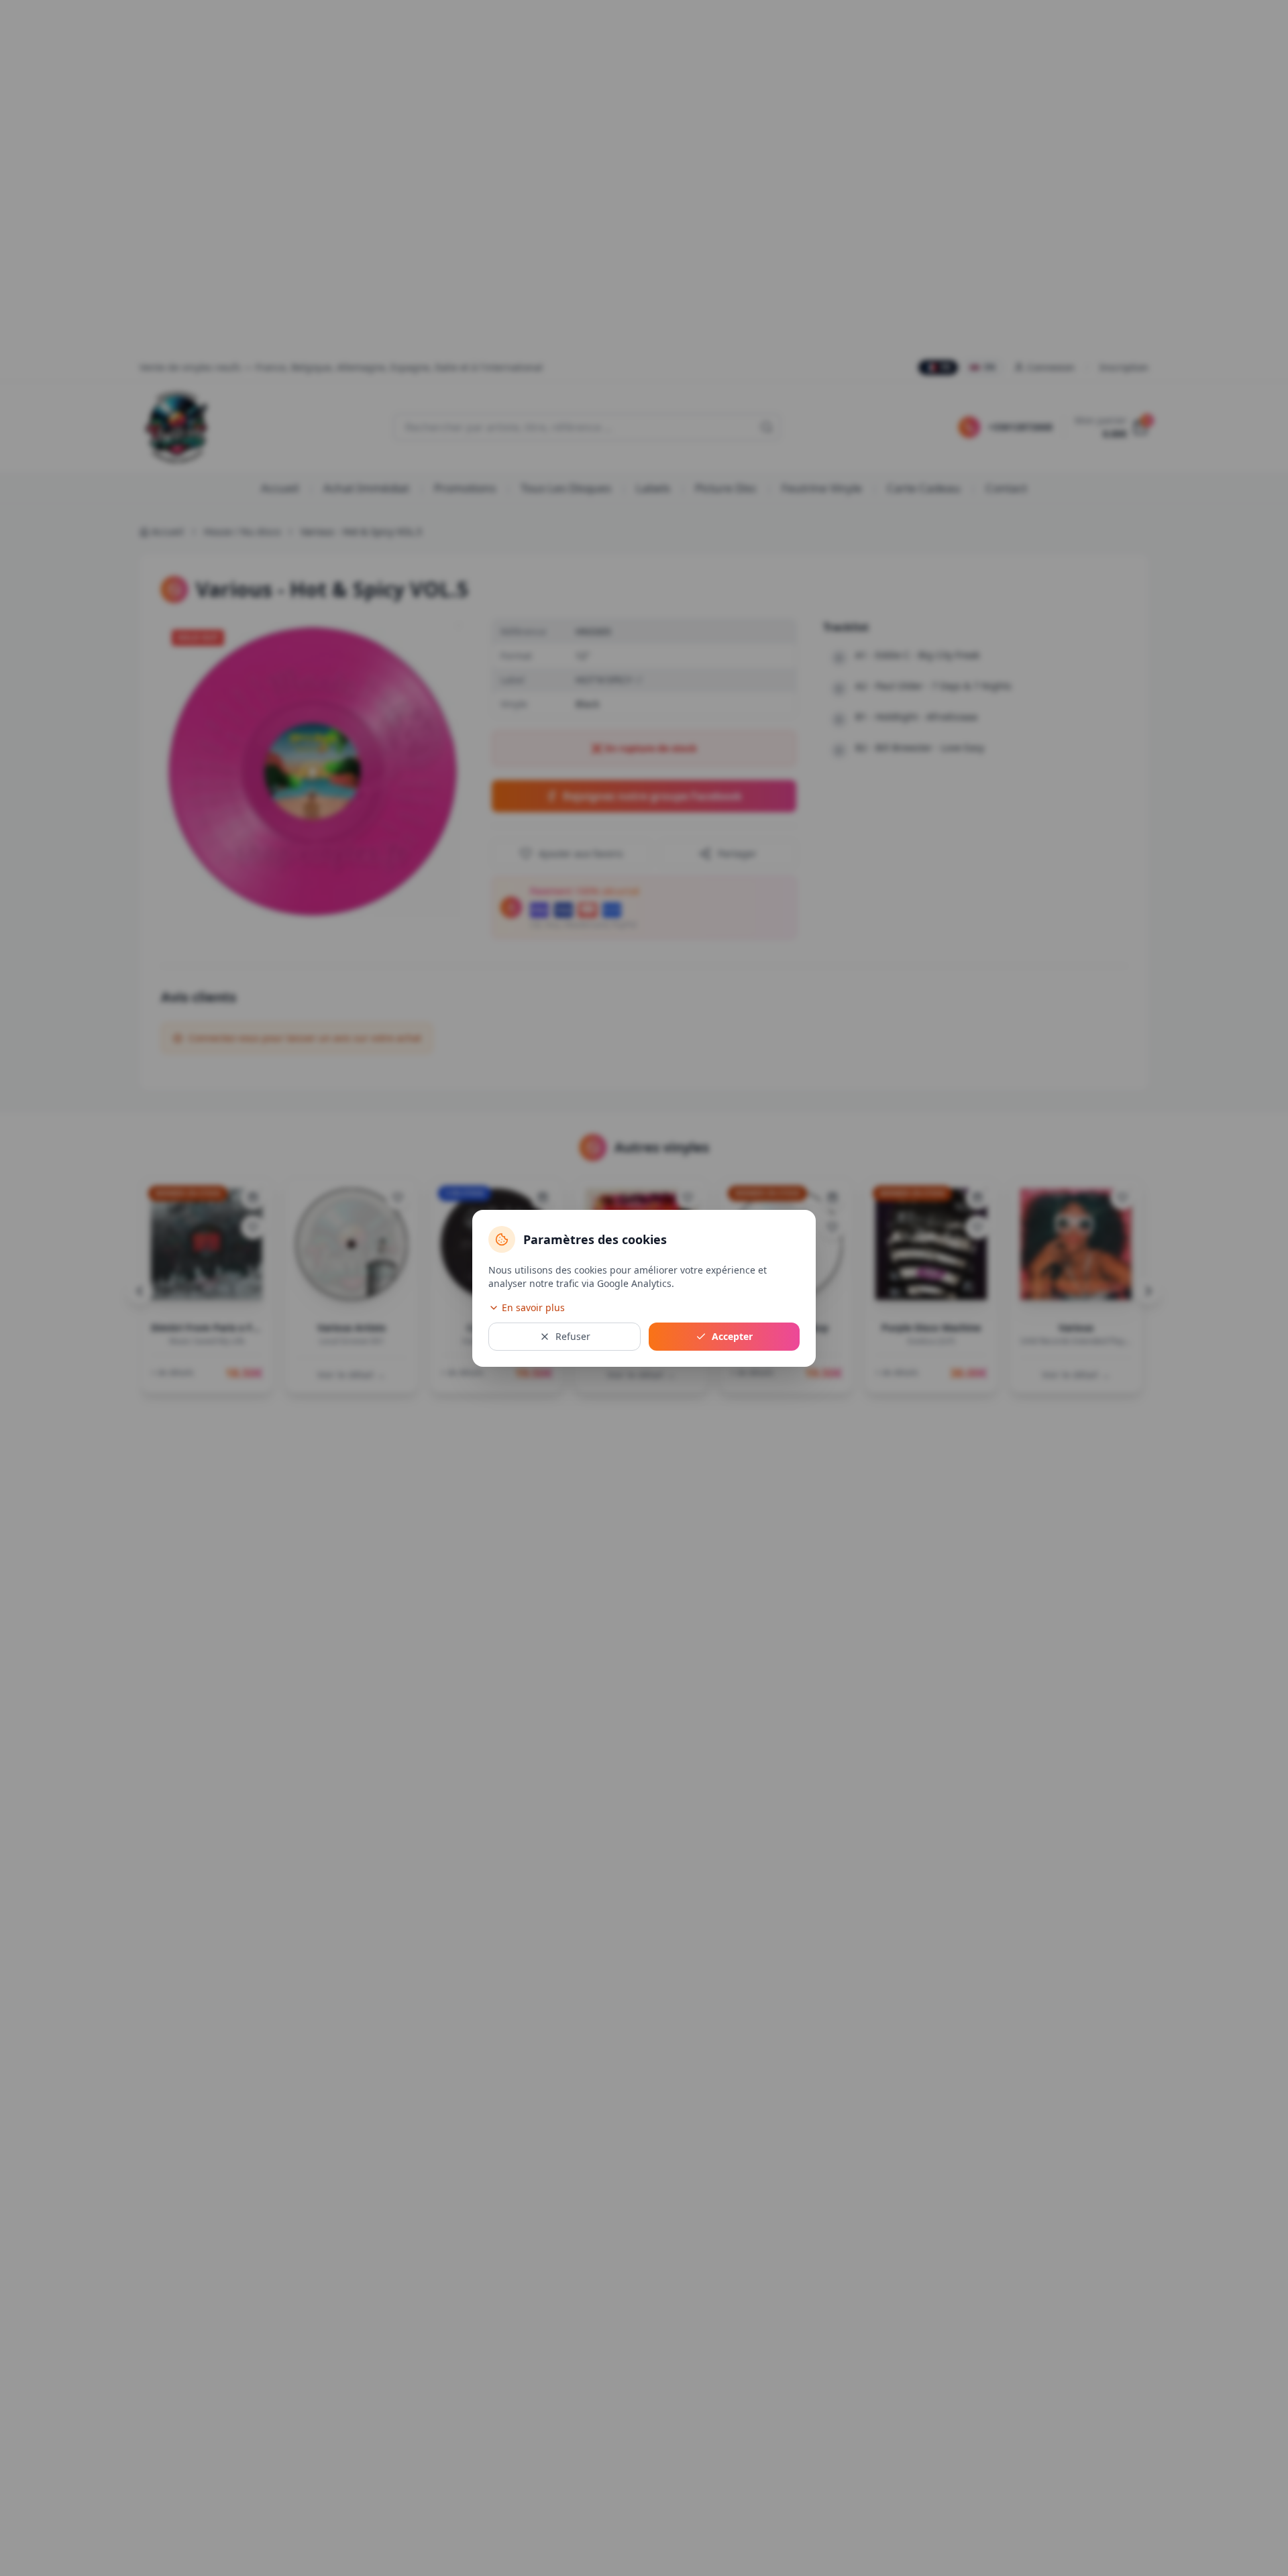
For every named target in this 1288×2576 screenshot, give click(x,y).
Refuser (573, 1336)
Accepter (732, 1336)
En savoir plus (533, 1307)
